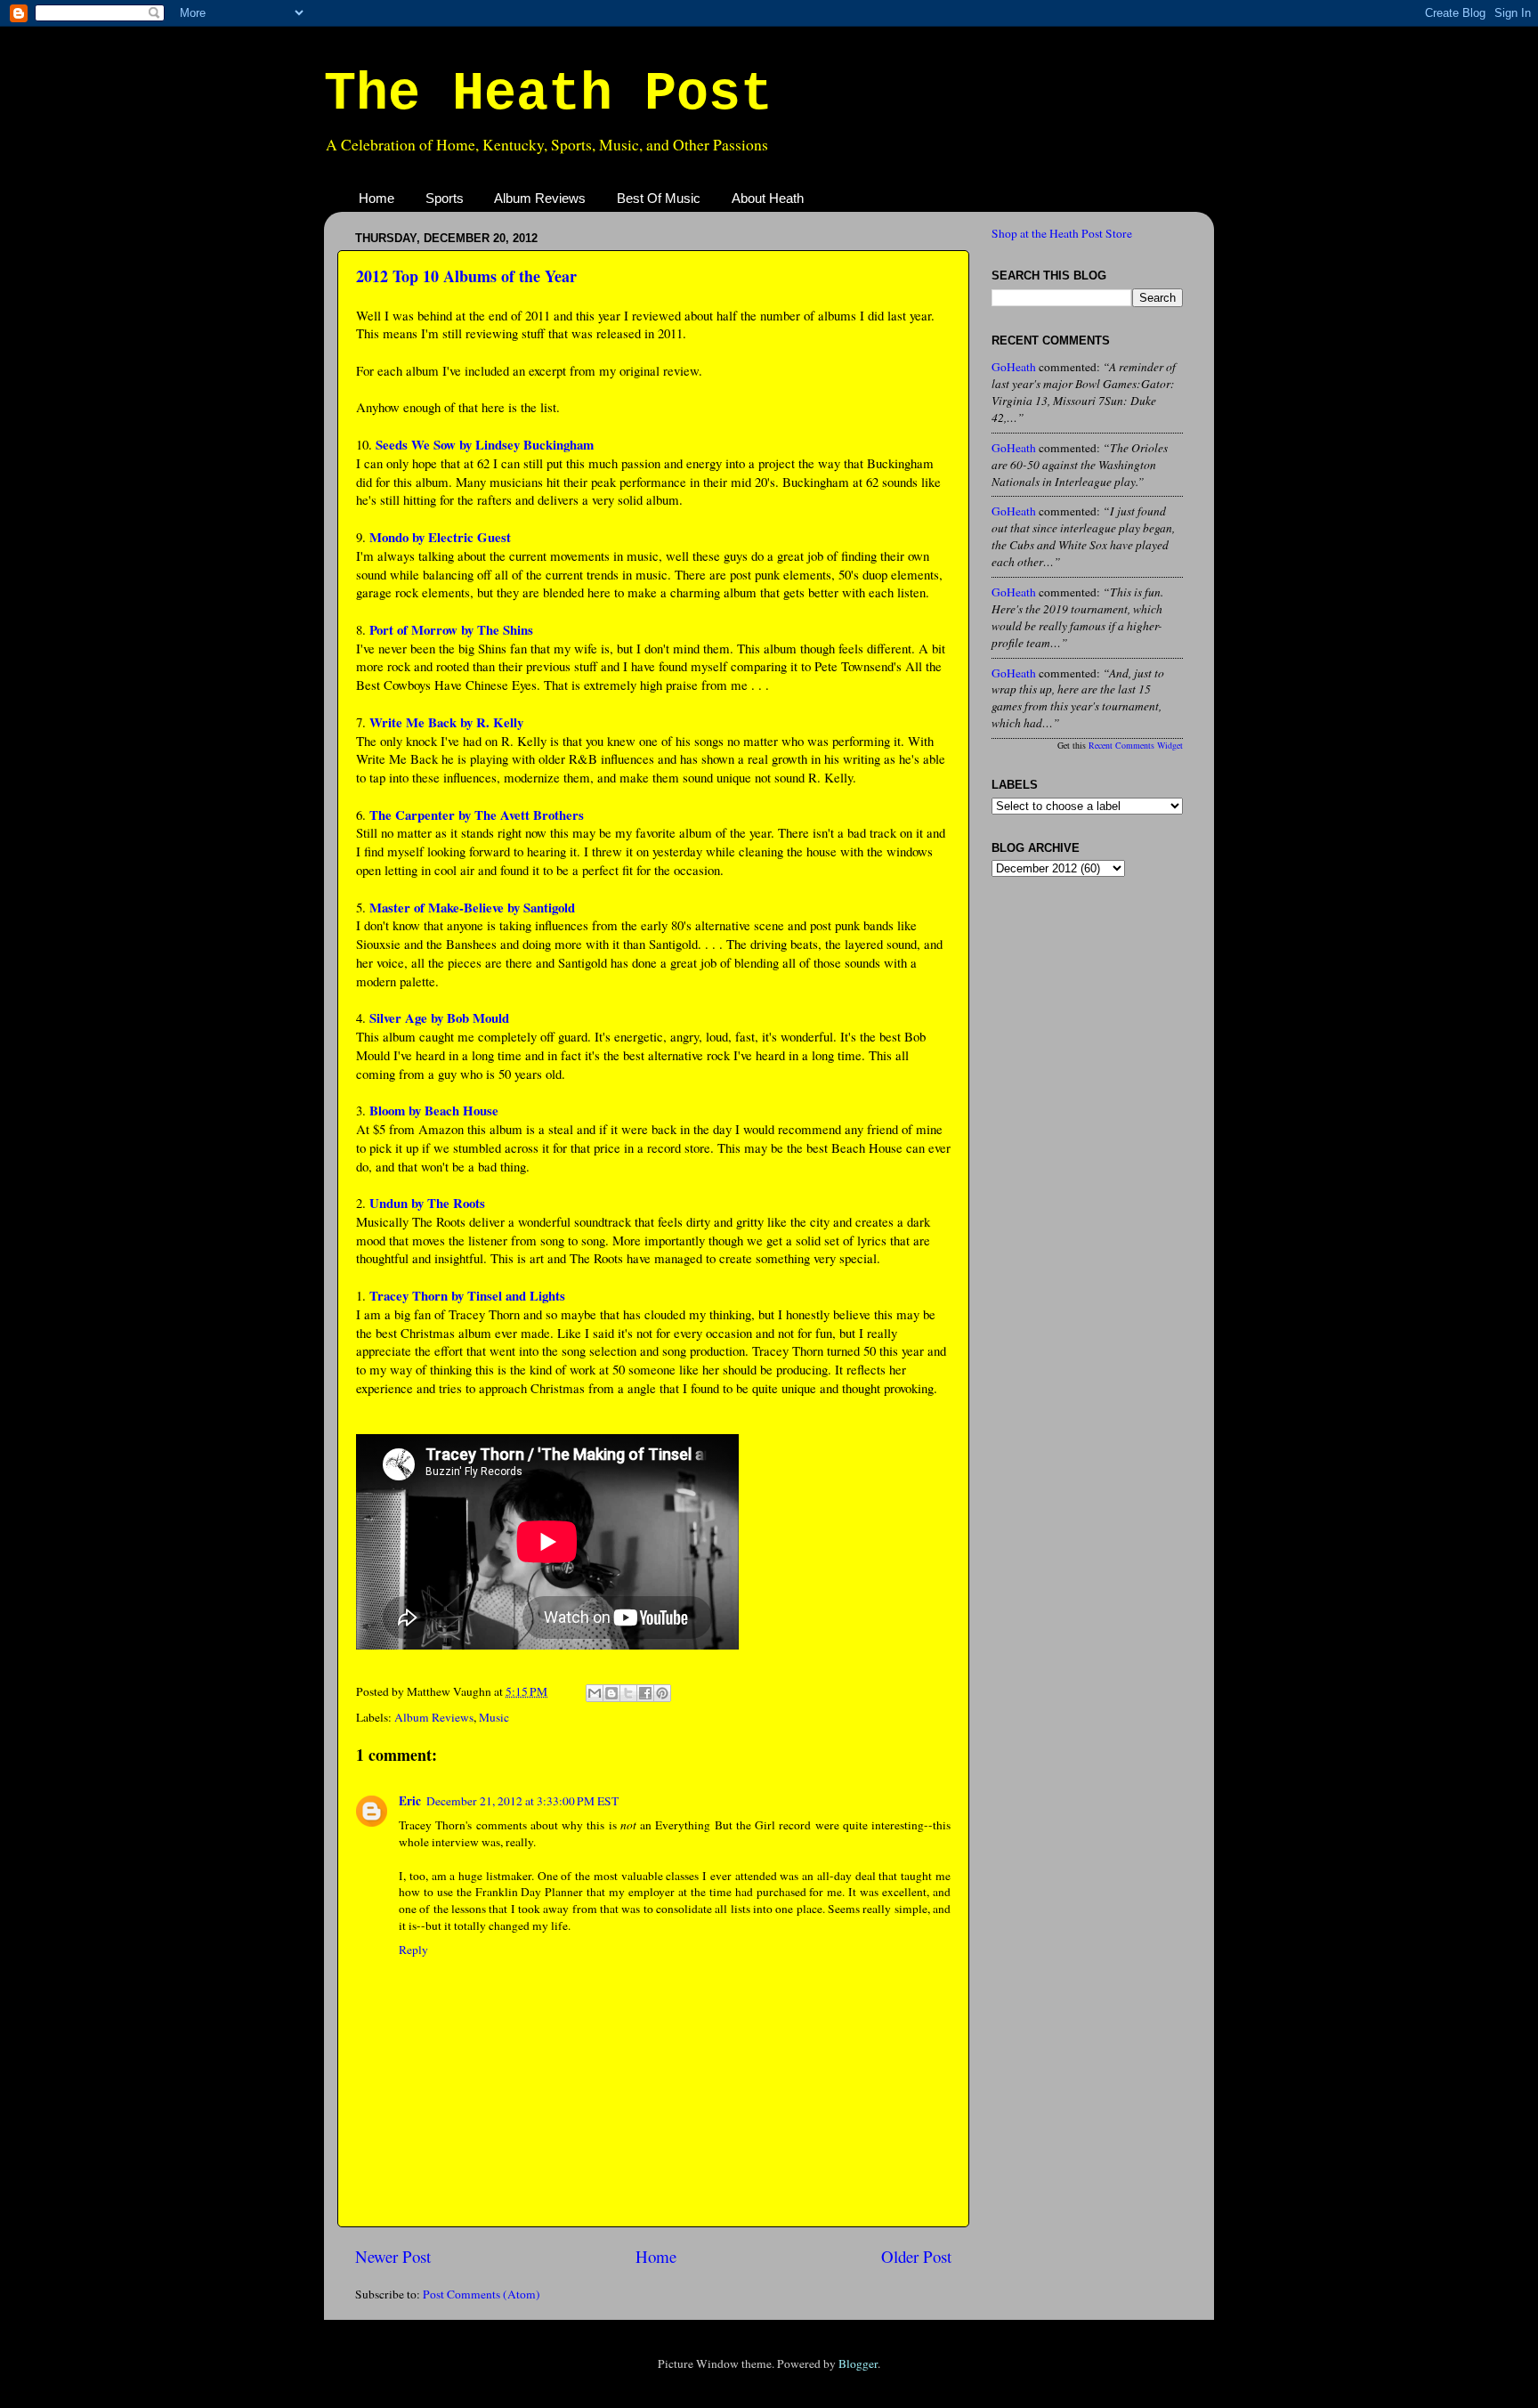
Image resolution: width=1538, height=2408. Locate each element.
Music (494, 1717)
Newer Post (393, 2256)
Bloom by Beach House (434, 1110)
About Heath (768, 198)
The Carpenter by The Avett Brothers (477, 815)
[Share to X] (628, 1693)
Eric (410, 1801)
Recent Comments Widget (1136, 745)
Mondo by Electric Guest (440, 537)
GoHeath (1014, 367)
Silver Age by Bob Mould (439, 1018)
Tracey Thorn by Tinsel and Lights (467, 1295)
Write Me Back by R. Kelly (446, 722)
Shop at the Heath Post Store (1062, 233)
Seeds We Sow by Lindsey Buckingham (485, 444)
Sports (445, 198)
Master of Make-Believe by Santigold (472, 907)
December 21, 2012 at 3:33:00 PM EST (522, 1801)
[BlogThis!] (611, 1693)
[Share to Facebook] (645, 1693)
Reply (413, 1950)
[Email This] (595, 1693)
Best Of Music (659, 198)
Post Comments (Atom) (482, 2294)
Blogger (858, 2363)
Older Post (916, 2256)
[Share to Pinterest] (662, 1693)
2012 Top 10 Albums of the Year (466, 276)
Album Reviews (540, 198)
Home (376, 198)
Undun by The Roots (427, 1203)
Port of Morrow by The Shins (451, 629)
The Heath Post (548, 94)
